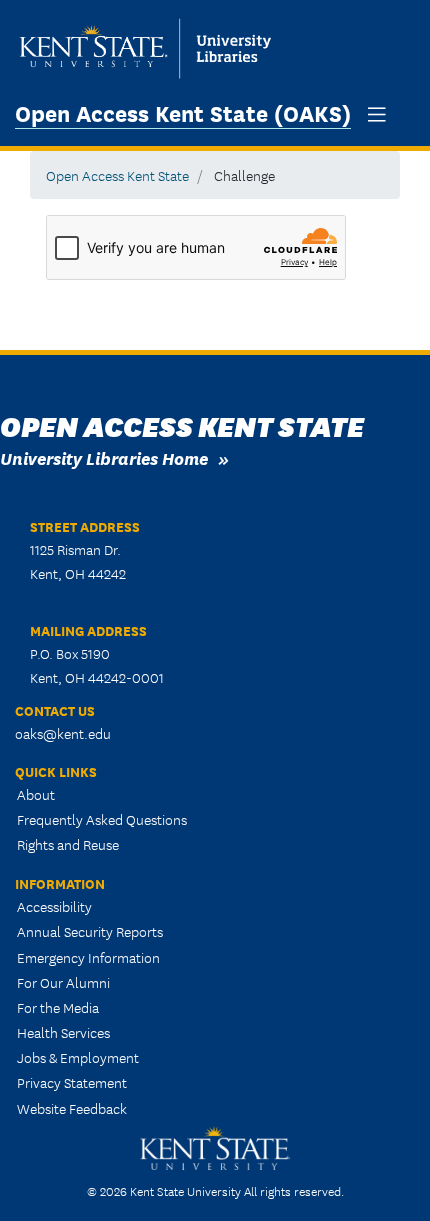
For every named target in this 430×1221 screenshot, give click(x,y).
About (36, 794)
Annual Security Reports (90, 931)
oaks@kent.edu (63, 733)
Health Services (63, 1032)
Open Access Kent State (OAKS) (183, 112)
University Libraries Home (104, 457)
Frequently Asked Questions (102, 819)
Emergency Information (88, 957)
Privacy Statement (72, 1082)
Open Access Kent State (117, 175)
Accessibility (54, 906)
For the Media (58, 1007)
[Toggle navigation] (377, 114)
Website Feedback (72, 1108)
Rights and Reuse (68, 844)
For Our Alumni (63, 982)
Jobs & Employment (78, 1057)
